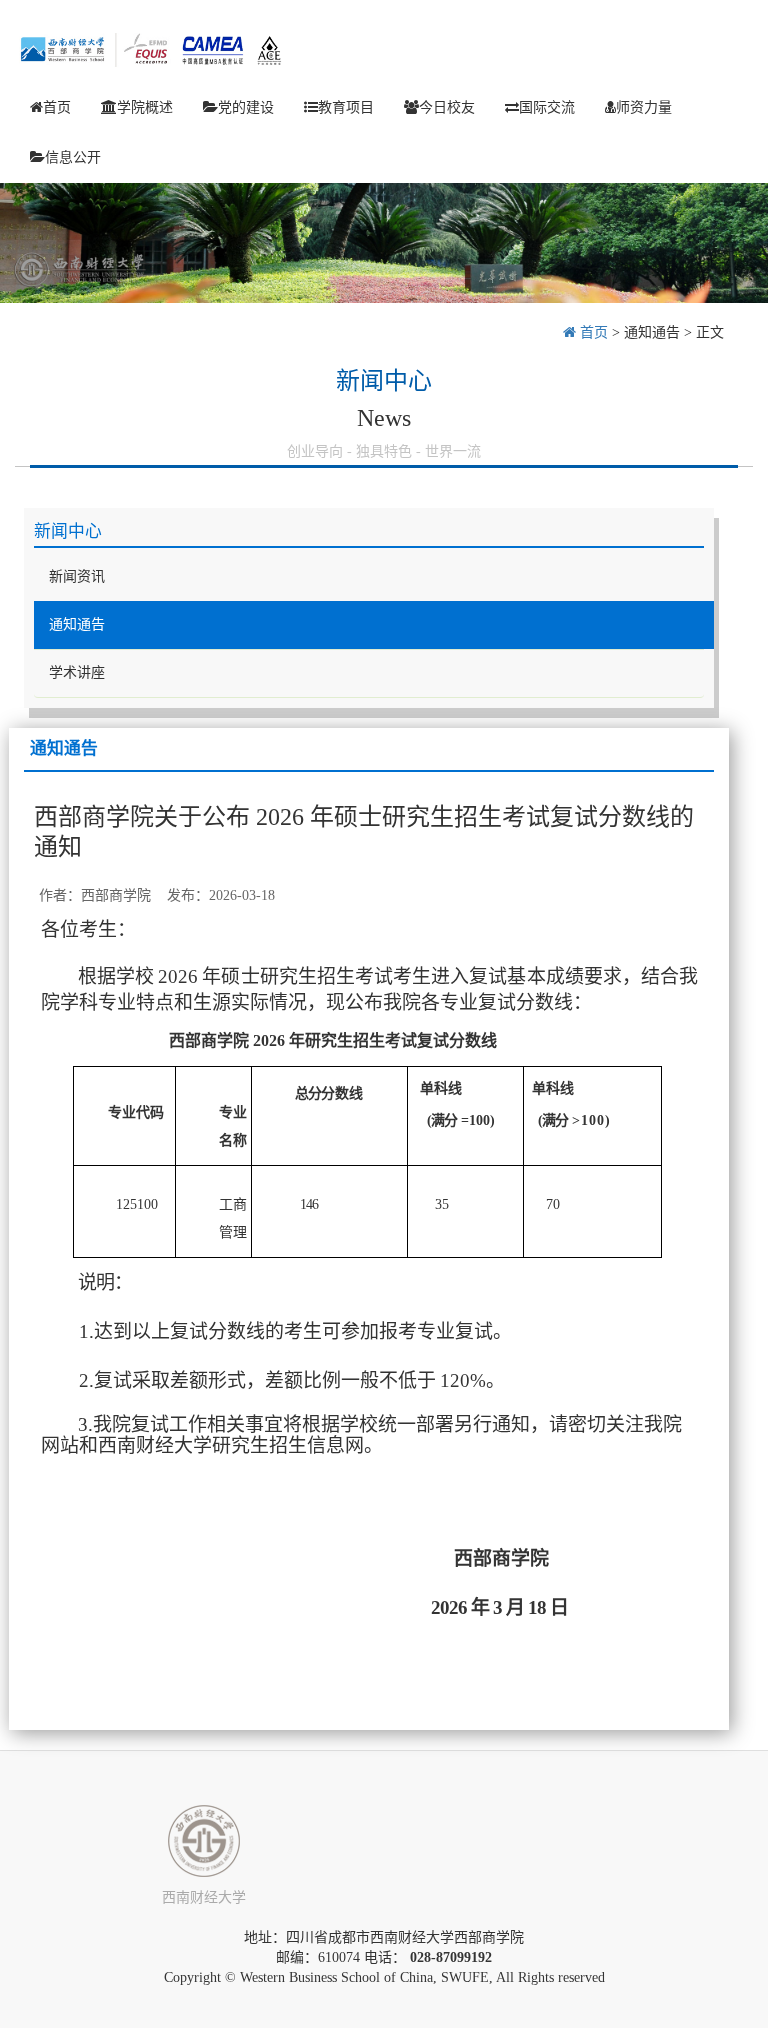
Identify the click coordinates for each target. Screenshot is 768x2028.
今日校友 (447, 107)
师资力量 (644, 107)
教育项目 (346, 107)
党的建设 (246, 107)
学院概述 (145, 107)
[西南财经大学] (204, 1841)
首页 (57, 107)
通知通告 (652, 332)
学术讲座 (77, 672)
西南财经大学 (204, 1897)
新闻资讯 (77, 576)
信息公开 (73, 157)
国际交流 (547, 107)
